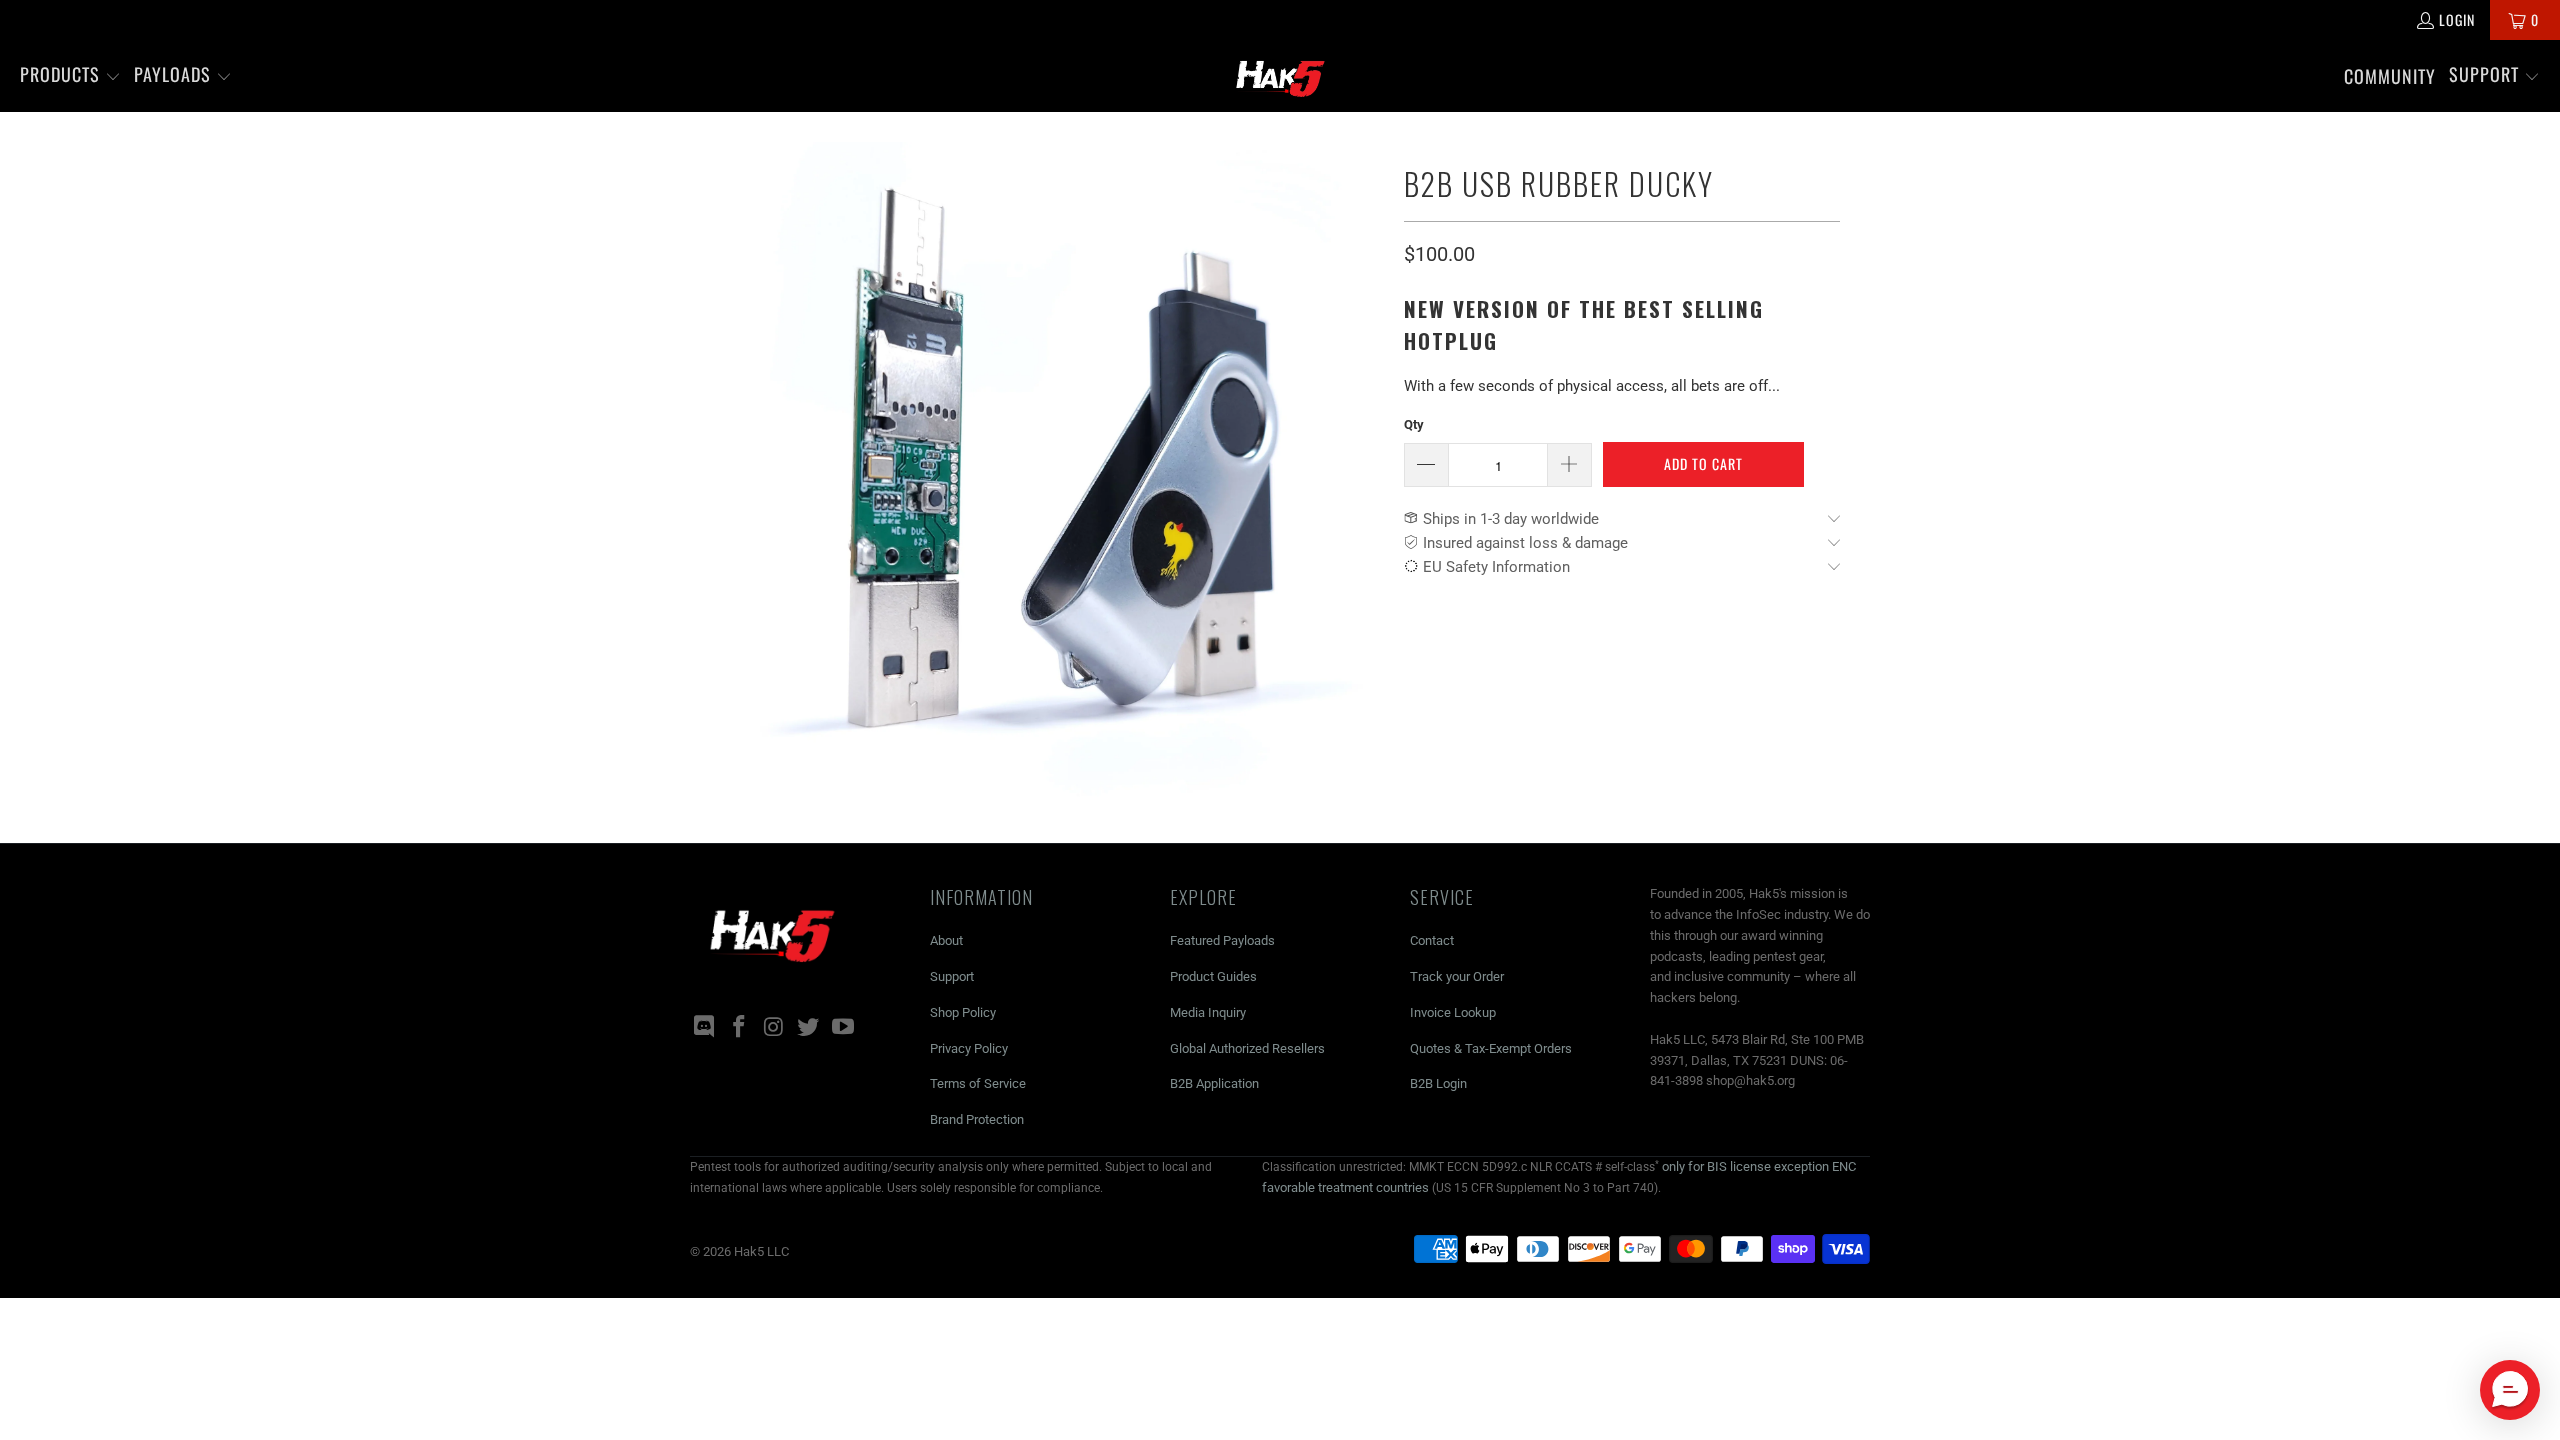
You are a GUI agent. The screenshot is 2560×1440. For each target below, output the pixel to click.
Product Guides (1213, 976)
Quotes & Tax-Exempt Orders (1491, 1048)
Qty (1414, 424)
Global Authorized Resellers (1247, 1048)
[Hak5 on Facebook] (740, 1028)
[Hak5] (1280, 76)
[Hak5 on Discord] (705, 1028)
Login (2457, 19)
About (946, 940)
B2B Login (1438, 1083)
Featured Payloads (1222, 940)
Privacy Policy (969, 1048)
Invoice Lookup (1453, 1012)
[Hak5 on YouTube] (844, 1028)
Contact (1432, 940)
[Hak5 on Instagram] (774, 1028)
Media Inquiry (1208, 1012)
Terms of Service (978, 1083)
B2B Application (1214, 1083)
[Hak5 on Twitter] (809, 1028)
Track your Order (1457, 976)
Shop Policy (963, 1012)
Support (952, 976)
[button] (70, 76)
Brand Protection (977, 1119)
